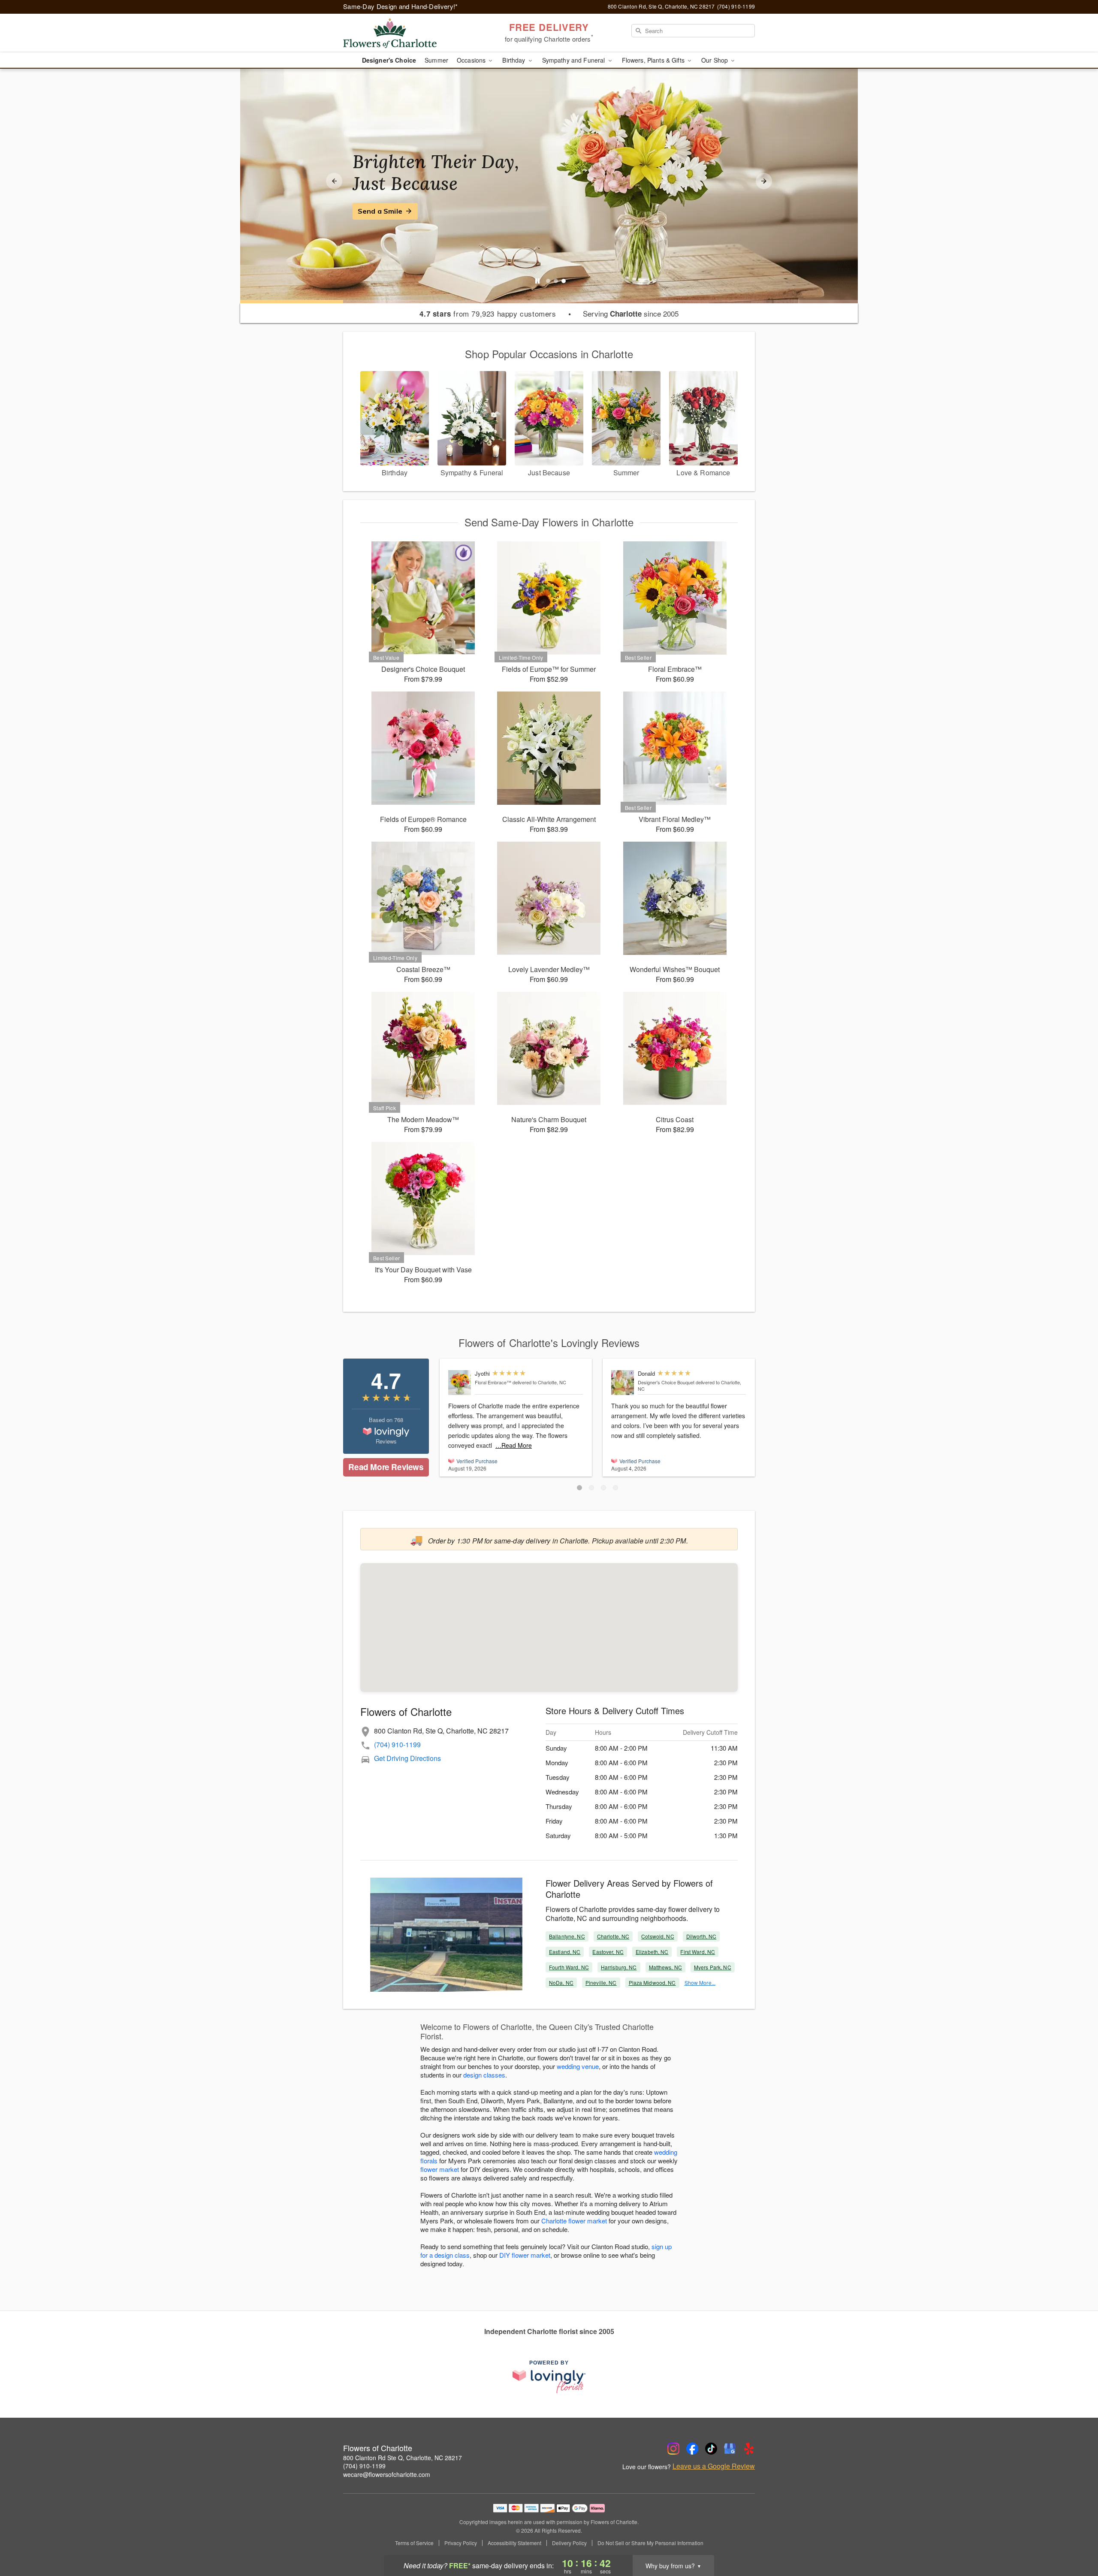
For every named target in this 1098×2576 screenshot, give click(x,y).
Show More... (700, 1983)
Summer (436, 60)
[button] (579, 1488)
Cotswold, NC (658, 1936)
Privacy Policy (461, 2543)
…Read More (514, 1445)
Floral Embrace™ (493, 1382)
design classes (484, 2075)
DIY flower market (525, 2255)
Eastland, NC (565, 1952)
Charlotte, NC (613, 1936)
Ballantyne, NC (567, 1936)
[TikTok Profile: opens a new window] (711, 2449)
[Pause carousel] (537, 281)
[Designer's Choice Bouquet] (623, 1383)
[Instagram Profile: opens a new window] (673, 2449)
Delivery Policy (569, 2543)
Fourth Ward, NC (569, 1967)
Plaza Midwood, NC (652, 1983)
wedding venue (578, 2066)
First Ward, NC (698, 1952)
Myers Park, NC (713, 1967)
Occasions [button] (472, 60)
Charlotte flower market (574, 2221)
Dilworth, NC (701, 1936)
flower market (440, 2169)
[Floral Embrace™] (460, 1383)
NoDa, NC (561, 1983)
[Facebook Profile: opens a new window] (692, 2449)
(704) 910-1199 (397, 1744)
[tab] (548, 281)
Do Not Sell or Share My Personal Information (650, 2543)
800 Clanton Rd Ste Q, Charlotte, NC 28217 (403, 2458)
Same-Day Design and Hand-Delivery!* (401, 6)
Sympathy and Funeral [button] (575, 60)
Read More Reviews (386, 1467)
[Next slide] (764, 181)
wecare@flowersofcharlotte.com (387, 2474)
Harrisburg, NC (619, 1967)
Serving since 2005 (631, 314)
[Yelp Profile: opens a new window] (749, 2449)
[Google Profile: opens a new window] (730, 2449)
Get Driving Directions (407, 1758)
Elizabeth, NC (652, 1952)
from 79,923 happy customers (488, 314)
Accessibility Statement (514, 2543)
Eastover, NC (608, 1952)
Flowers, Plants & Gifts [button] (654, 60)
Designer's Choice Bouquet (666, 1382)
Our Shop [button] (715, 60)
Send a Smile (380, 211)
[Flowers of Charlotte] (405, 33)
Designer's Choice (389, 60)
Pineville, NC (601, 1983)
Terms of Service (414, 2543)
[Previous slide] (334, 181)
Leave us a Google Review (714, 2466)
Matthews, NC (665, 1967)
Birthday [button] (514, 60)
